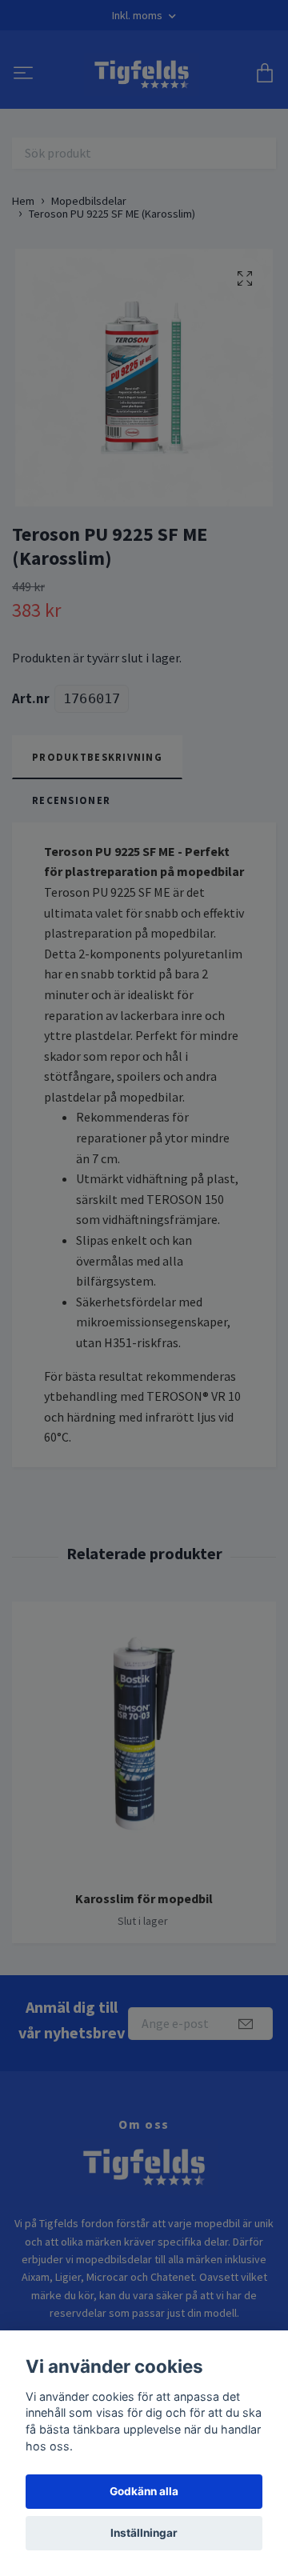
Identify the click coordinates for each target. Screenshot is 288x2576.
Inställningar (144, 2533)
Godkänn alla (144, 2491)
